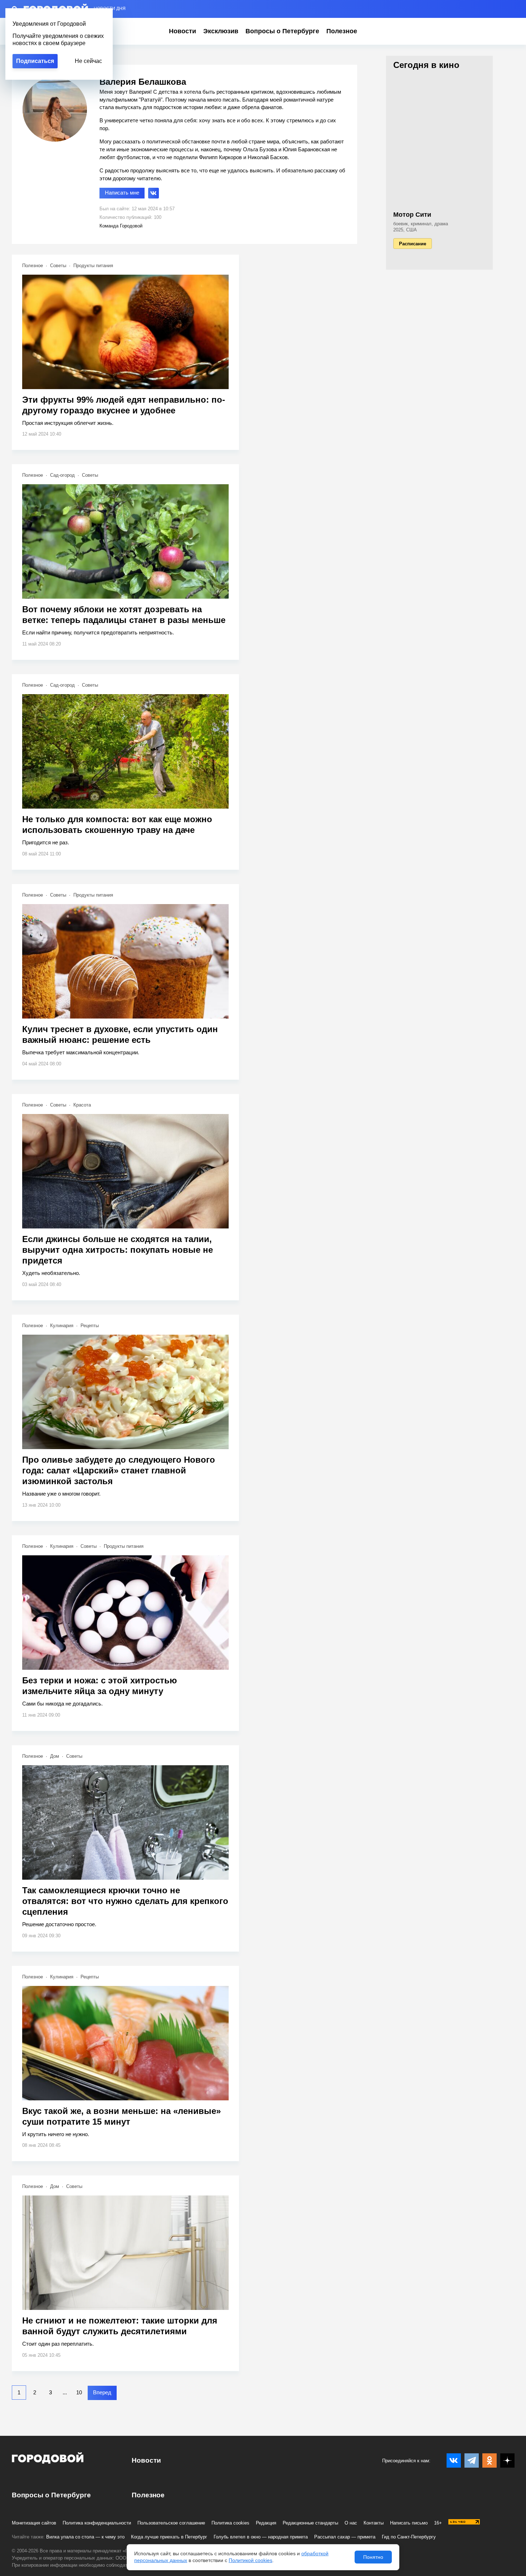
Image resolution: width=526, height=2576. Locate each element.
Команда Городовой (121, 226)
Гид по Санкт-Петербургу (409, 2537)
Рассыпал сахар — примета (345, 2537)
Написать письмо (409, 2523)
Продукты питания (93, 266)
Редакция (266, 2523)
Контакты (374, 2523)
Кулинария (62, 1326)
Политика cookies (230, 2523)
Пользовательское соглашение (171, 2523)
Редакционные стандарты (310, 2523)
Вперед (102, 2392)
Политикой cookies (250, 2560)
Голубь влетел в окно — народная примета (261, 2537)
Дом (55, 1756)
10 (79, 2392)
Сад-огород (62, 475)
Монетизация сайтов (34, 2523)
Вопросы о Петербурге (282, 31)
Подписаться (35, 61)
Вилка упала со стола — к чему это (85, 2537)
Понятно (373, 2557)
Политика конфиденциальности (97, 2523)
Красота (82, 1105)
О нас (351, 2523)
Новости (182, 31)
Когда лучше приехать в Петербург (169, 2537)
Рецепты (90, 1326)
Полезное (342, 31)
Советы (58, 266)
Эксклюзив (221, 31)
